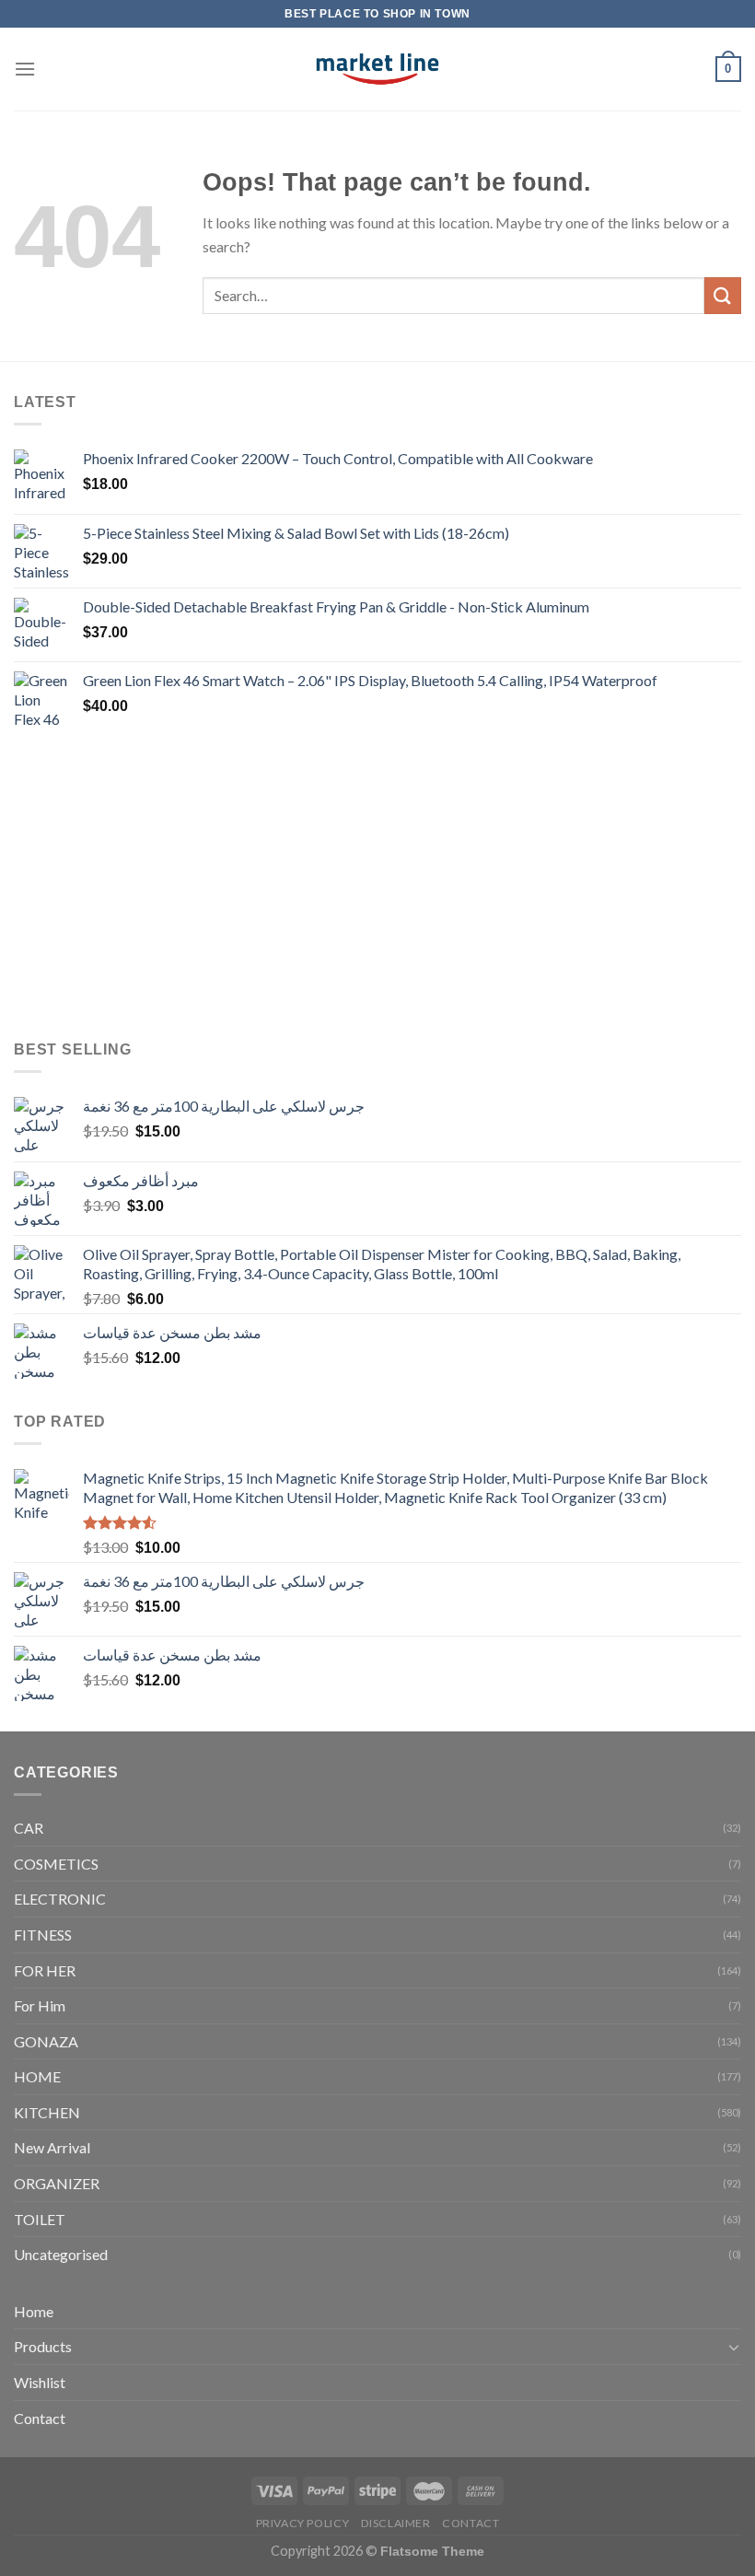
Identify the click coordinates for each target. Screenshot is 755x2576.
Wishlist (40, 2382)
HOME (37, 2076)
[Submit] (723, 295)
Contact (40, 2418)
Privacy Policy (303, 2523)
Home (34, 2311)
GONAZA (46, 2041)
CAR (29, 1828)
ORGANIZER (57, 2183)
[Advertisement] (377, 886)
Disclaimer (396, 2523)
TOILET (40, 2219)
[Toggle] (734, 2347)
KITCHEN (47, 2112)
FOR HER (45, 1970)
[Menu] (25, 69)
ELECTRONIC (60, 1899)
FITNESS (43, 1935)
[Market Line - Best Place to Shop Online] (378, 69)
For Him (40, 2005)
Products (43, 2346)
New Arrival (52, 2147)
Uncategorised (61, 2254)
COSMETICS (56, 1864)
